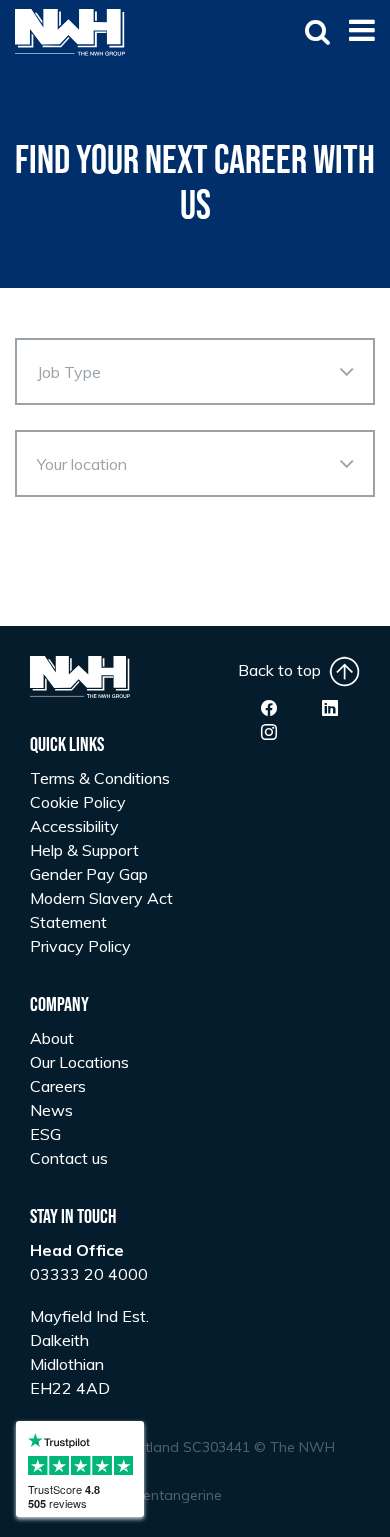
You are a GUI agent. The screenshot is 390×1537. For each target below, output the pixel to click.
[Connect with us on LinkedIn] (330, 708)
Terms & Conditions (100, 778)
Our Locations (79, 1062)
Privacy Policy (80, 946)
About (52, 1038)
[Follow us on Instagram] (269, 732)
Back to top (283, 670)
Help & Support (84, 850)
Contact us (69, 1158)
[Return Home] (70, 31)
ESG (45, 1134)
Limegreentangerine (156, 1495)
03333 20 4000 (89, 1274)
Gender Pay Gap (89, 874)
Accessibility (74, 826)
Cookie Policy (78, 802)
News (51, 1110)
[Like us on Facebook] (269, 708)
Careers (58, 1086)
